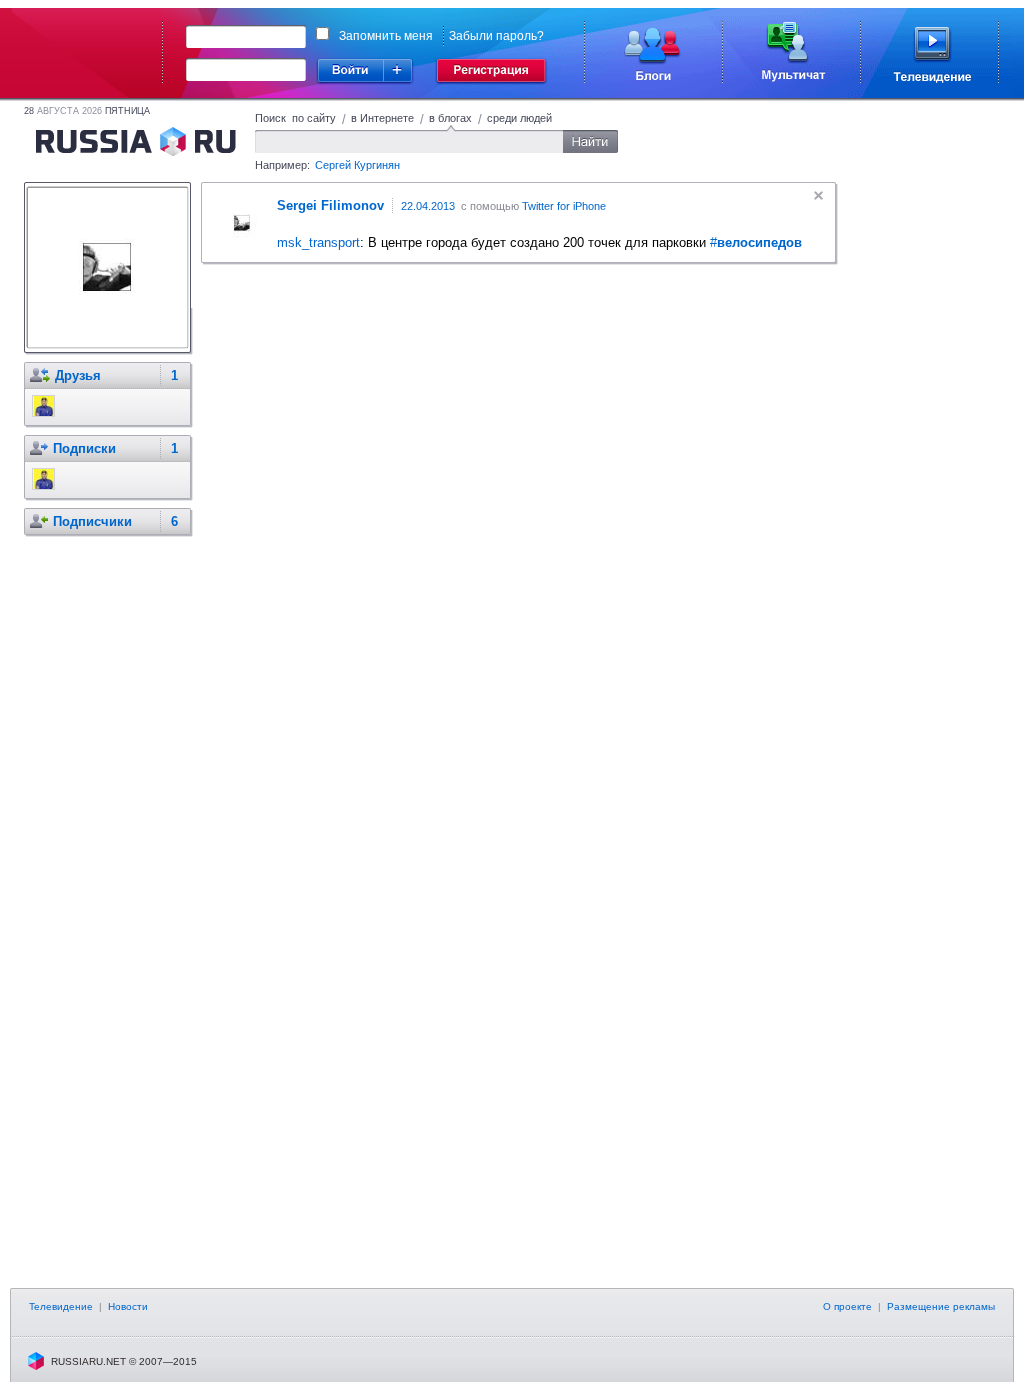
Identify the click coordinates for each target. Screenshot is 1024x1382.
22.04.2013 (428, 206)
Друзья (78, 375)
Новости (128, 1306)
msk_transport (318, 242)
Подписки (84, 448)
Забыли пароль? (496, 36)
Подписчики (92, 521)
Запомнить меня (386, 36)
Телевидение (61, 1306)
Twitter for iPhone (564, 206)
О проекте (847, 1306)
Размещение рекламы (941, 1306)
